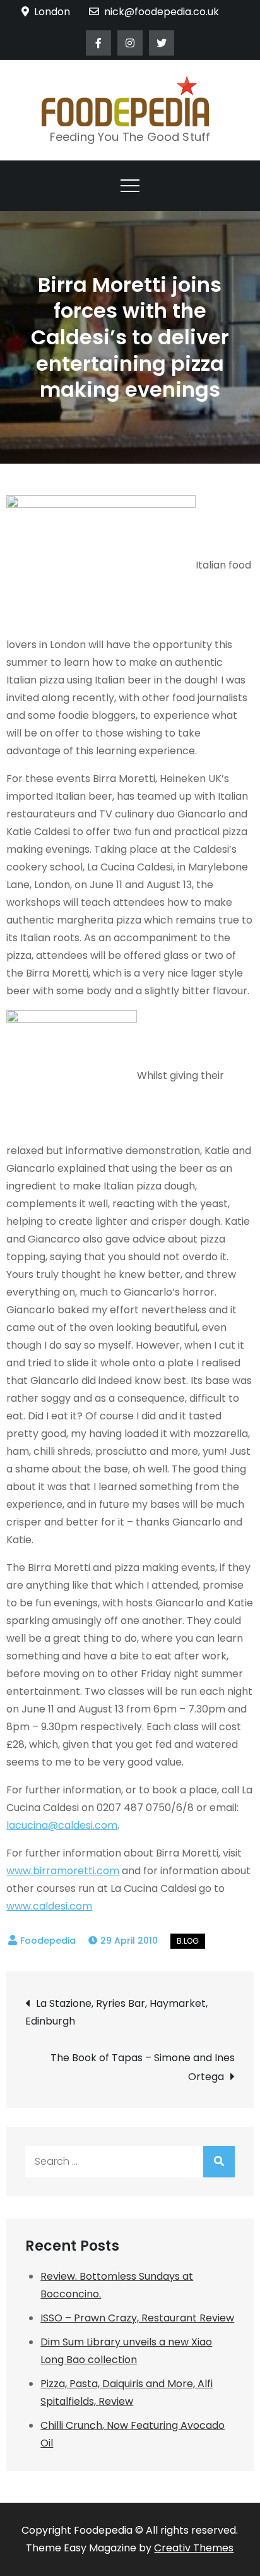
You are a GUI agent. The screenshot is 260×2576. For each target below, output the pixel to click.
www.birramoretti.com (63, 1871)
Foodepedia (48, 1941)
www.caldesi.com (49, 1906)
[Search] (219, 2162)
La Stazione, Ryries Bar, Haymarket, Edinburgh (116, 2012)
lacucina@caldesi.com (62, 1825)
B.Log (188, 1941)
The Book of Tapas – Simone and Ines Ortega (142, 2067)
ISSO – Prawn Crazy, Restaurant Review (137, 2318)
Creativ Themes (194, 2548)
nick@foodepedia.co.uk (162, 12)
